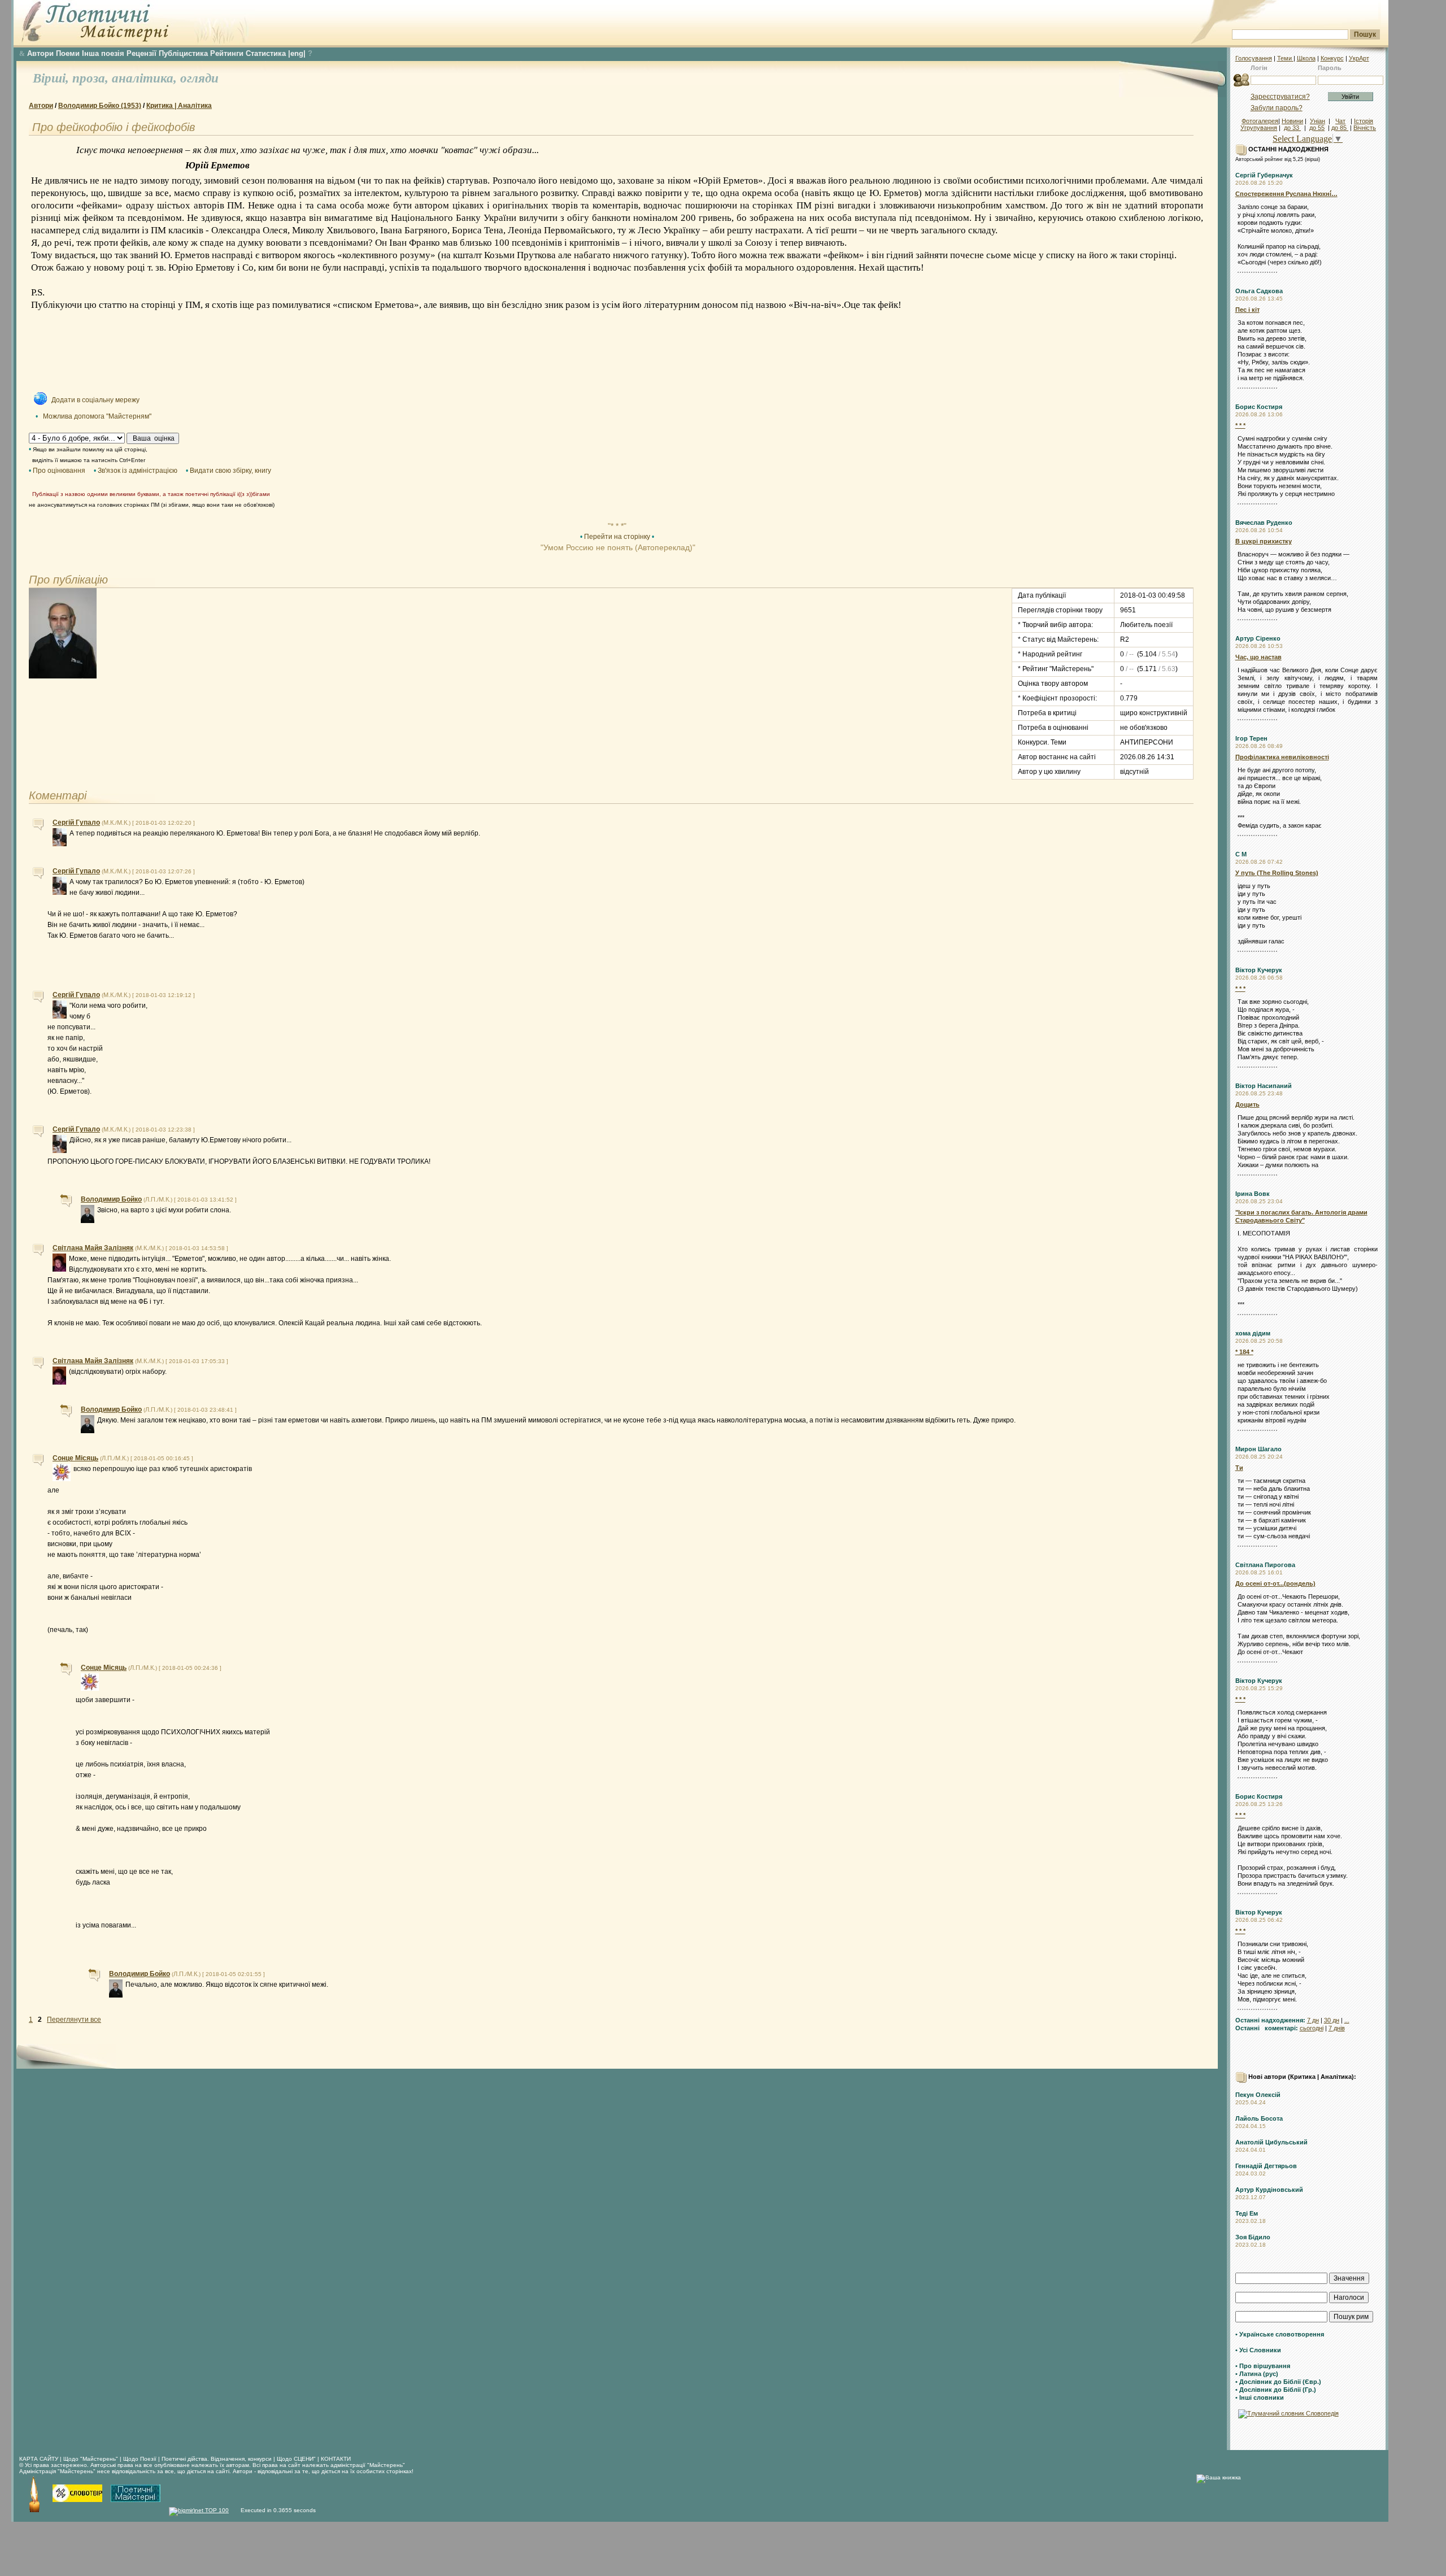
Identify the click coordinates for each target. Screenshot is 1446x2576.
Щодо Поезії (141, 2459)
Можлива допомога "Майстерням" (97, 416)
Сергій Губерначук (1264, 175)
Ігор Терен (1251, 738)
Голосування (1254, 58)
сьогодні (1312, 2028)
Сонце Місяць (75, 1458)
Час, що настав (1258, 657)
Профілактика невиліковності (1282, 757)
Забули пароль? (1277, 108)
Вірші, (53, 78)
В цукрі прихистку (1264, 541)
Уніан (1317, 121)
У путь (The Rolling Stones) (1277, 873)
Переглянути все (74, 2020)
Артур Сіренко (1258, 638)
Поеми (68, 53)
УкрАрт (1359, 58)
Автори (40, 53)
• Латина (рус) (1257, 2374)
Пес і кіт (1247, 310)
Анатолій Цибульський (1271, 2142)
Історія (1364, 121)
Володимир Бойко (111, 1199)
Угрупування (1259, 128)
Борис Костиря (1259, 407)
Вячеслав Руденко (1264, 523)
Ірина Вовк (1253, 1194)
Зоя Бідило (1253, 2237)
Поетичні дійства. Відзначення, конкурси (217, 2459)
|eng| (297, 53)
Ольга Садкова (1259, 291)
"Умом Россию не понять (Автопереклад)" (617, 547)
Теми (1285, 58)
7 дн (1313, 2020)
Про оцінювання (59, 471)
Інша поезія (103, 53)
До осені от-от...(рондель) (1275, 1583)
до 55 (1317, 128)
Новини (1292, 121)
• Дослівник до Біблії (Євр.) (1278, 2382)
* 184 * (1244, 1352)
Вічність (1365, 128)
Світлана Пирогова (1265, 1565)
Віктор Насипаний (1264, 1086)
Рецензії (141, 53)
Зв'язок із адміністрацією (138, 471)
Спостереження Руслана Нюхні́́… (1286, 194)
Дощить (1247, 1104)
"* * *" (617, 526)
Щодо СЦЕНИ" (296, 2459)
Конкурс (1332, 58)
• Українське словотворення (1280, 2334)
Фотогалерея (1260, 121)
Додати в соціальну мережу (95, 400)
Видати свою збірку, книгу (230, 471)
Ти (1239, 1468)
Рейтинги (227, 53)
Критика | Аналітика (179, 106)
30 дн (1332, 2020)
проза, (92, 78)
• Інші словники (1260, 2397)
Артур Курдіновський (1269, 2190)
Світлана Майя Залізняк (93, 1248)
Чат (1340, 121)
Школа (1306, 58)
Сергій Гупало (76, 823)
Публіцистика (183, 53)
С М (1241, 854)
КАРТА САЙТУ (39, 2459)
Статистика (266, 53)
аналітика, (146, 78)
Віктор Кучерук (1259, 970)
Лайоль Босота (1259, 2118)
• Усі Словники (1258, 2350)
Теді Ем (1247, 2213)
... (1347, 2020)
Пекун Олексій (1258, 2095)
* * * (1240, 425)
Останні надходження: (1270, 2020)
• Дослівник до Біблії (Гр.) (1276, 2390)
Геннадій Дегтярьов (1266, 2166)
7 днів (1337, 2028)
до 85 (1340, 128)
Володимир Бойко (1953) (100, 106)
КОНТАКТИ (336, 2459)
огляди (199, 78)
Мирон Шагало (1258, 1449)
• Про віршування (1263, 2366)
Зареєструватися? (1280, 97)
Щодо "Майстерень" (92, 2459)
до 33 (1292, 128)
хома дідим (1253, 1333)
